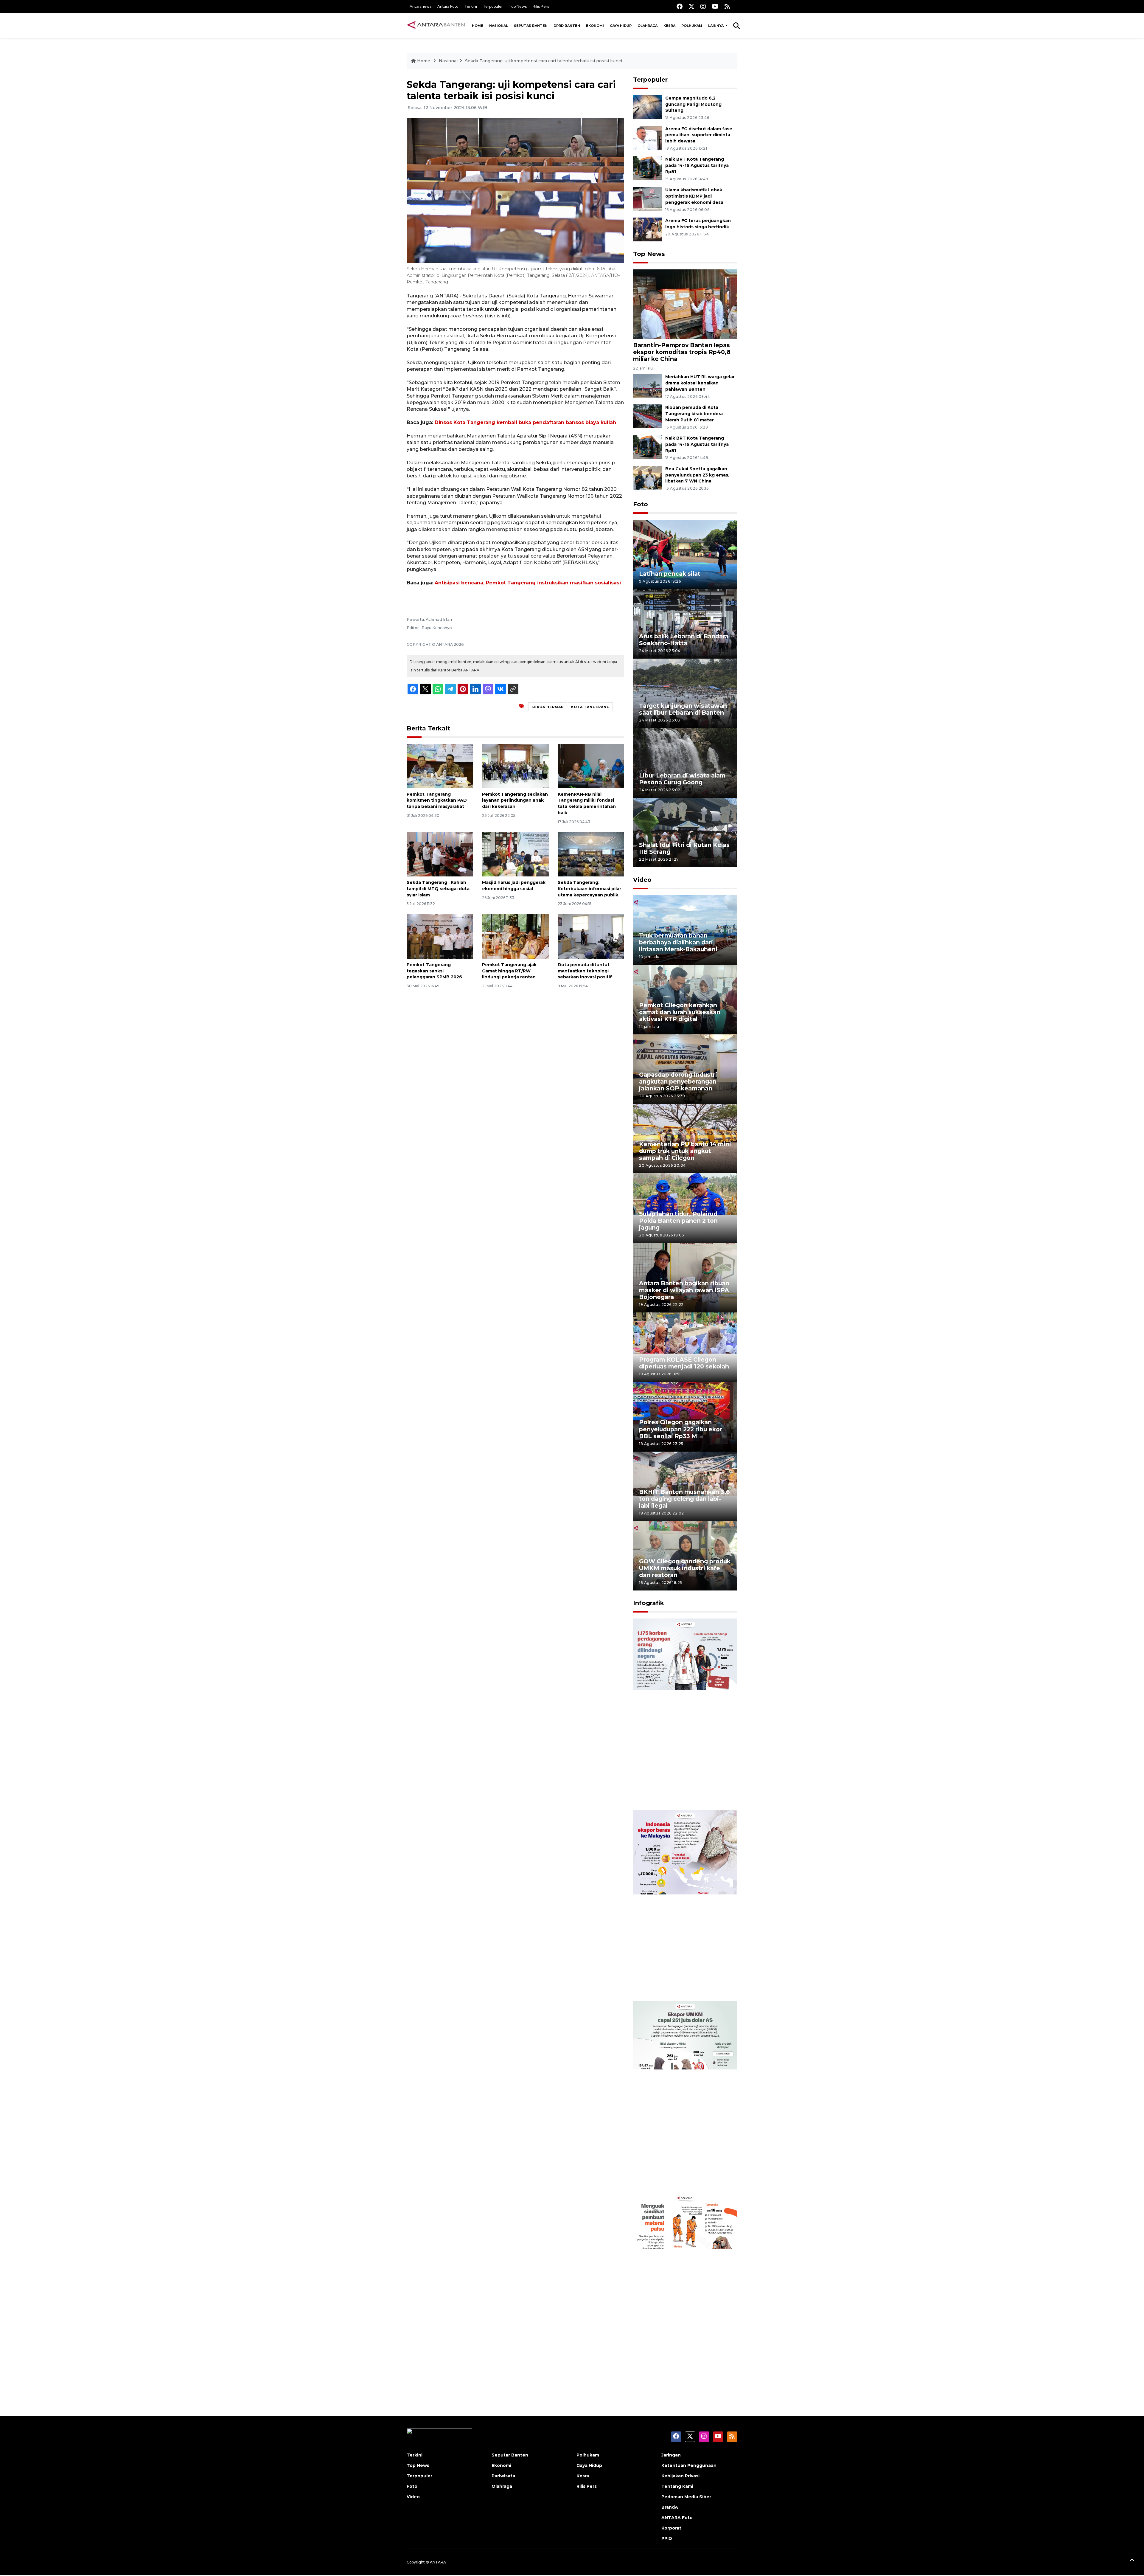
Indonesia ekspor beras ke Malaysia (679, 1982)
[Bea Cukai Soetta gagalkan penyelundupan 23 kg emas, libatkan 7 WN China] (648, 477)
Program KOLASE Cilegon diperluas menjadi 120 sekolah (684, 1363)
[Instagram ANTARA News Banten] (703, 6)
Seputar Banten (531, 26)
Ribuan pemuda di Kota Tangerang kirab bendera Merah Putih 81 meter (694, 414)
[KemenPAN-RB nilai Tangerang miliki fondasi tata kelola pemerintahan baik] (591, 765)
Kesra (669, 26)
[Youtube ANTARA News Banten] (715, 6)
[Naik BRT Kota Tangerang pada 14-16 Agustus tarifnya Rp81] (648, 168)
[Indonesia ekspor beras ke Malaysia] (685, 1905)
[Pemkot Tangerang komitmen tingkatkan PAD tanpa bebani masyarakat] (440, 765)
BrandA (670, 2507)
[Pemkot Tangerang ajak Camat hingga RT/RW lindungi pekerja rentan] (515, 936)
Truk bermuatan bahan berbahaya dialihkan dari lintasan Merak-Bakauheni (678, 942)
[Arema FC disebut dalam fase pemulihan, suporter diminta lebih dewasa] (648, 137)
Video (642, 880)
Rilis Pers (541, 6)
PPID (667, 2538)
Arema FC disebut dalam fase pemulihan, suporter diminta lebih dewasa (699, 135)
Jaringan (671, 2455)
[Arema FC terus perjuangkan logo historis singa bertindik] (648, 229)
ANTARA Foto (677, 2518)
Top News (518, 6)
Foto (641, 504)
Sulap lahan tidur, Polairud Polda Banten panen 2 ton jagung (678, 1221)
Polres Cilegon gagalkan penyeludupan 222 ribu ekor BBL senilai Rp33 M (681, 1429)
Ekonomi (595, 26)
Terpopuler (493, 6)
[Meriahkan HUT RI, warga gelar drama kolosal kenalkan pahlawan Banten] (648, 385)
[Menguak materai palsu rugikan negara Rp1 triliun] (685, 2287)
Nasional (499, 26)
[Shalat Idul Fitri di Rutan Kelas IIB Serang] (685, 832)
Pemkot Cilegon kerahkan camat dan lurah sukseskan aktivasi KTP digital (680, 1012)
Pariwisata (503, 2476)
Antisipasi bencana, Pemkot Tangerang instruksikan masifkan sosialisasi (528, 583)
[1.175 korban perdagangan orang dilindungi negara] (685, 1714)
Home (478, 26)
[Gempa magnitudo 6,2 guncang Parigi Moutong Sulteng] (648, 107)
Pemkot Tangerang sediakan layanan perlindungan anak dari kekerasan (515, 800)
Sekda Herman (548, 707)
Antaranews (421, 6)
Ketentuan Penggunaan (689, 2465)
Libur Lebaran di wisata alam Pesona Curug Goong (682, 779)
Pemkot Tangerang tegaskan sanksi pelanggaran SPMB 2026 (434, 971)
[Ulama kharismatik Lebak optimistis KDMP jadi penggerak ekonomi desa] (648, 198)
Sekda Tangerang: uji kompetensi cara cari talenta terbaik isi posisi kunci (544, 61)
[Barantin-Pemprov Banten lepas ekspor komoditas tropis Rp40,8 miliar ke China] (685, 304)
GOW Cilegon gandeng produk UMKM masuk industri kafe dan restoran (685, 1568)
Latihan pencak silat (670, 574)
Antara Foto (448, 6)
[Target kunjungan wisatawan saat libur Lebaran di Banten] (685, 693)
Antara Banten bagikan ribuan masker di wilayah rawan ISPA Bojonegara (684, 1290)
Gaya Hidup (621, 26)
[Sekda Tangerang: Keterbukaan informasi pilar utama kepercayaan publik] (591, 854)
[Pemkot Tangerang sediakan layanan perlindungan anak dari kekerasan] (515, 765)
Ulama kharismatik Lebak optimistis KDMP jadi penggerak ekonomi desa (694, 196)
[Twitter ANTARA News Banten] (691, 6)
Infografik (649, 1603)
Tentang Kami (677, 2486)
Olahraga (648, 26)
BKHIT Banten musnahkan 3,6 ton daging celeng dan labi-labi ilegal (684, 1499)
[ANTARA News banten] (436, 26)
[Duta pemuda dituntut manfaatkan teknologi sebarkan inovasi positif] (591, 936)
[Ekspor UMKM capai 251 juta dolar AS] (685, 2096)
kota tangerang (590, 707)
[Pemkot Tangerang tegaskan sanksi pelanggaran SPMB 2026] (440, 936)
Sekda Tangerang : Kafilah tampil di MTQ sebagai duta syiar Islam (438, 889)
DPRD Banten (567, 26)
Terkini (471, 6)
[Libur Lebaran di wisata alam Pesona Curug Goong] (685, 762)
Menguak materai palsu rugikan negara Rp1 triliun (677, 2365)
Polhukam (692, 26)
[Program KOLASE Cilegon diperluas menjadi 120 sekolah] (685, 1347)
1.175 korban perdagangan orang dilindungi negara (678, 1791)
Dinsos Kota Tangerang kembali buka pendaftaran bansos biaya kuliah (525, 422)
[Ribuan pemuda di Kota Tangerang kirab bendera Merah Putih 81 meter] (648, 416)
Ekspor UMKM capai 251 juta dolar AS (681, 2173)
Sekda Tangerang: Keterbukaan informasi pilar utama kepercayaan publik (589, 889)
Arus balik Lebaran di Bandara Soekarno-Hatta (684, 640)
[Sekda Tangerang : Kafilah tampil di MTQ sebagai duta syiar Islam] (440, 854)
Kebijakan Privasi (680, 2476)
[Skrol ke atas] (1132, 2561)
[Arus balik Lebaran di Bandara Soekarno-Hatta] (685, 624)
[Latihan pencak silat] (685, 554)
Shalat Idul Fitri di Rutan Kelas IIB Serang (684, 848)
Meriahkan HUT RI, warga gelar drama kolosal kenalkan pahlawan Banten (700, 383)
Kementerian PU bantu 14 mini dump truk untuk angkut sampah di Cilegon (685, 1151)
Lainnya (716, 26)
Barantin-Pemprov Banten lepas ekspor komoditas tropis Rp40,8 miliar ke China (682, 352)
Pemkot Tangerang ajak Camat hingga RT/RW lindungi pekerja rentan (509, 971)
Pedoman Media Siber (686, 2497)
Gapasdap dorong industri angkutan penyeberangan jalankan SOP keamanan (678, 1081)
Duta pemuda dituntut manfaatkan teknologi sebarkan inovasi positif (585, 971)
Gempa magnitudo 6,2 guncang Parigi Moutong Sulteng (693, 104)
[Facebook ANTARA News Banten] (680, 6)
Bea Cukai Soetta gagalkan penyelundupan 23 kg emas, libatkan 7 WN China (697, 475)
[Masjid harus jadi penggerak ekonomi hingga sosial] (515, 854)
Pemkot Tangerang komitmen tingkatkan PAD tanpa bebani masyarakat (437, 800)
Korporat (671, 2528)
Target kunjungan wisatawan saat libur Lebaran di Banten (683, 709)
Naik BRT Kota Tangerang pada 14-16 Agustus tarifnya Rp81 (697, 165)
